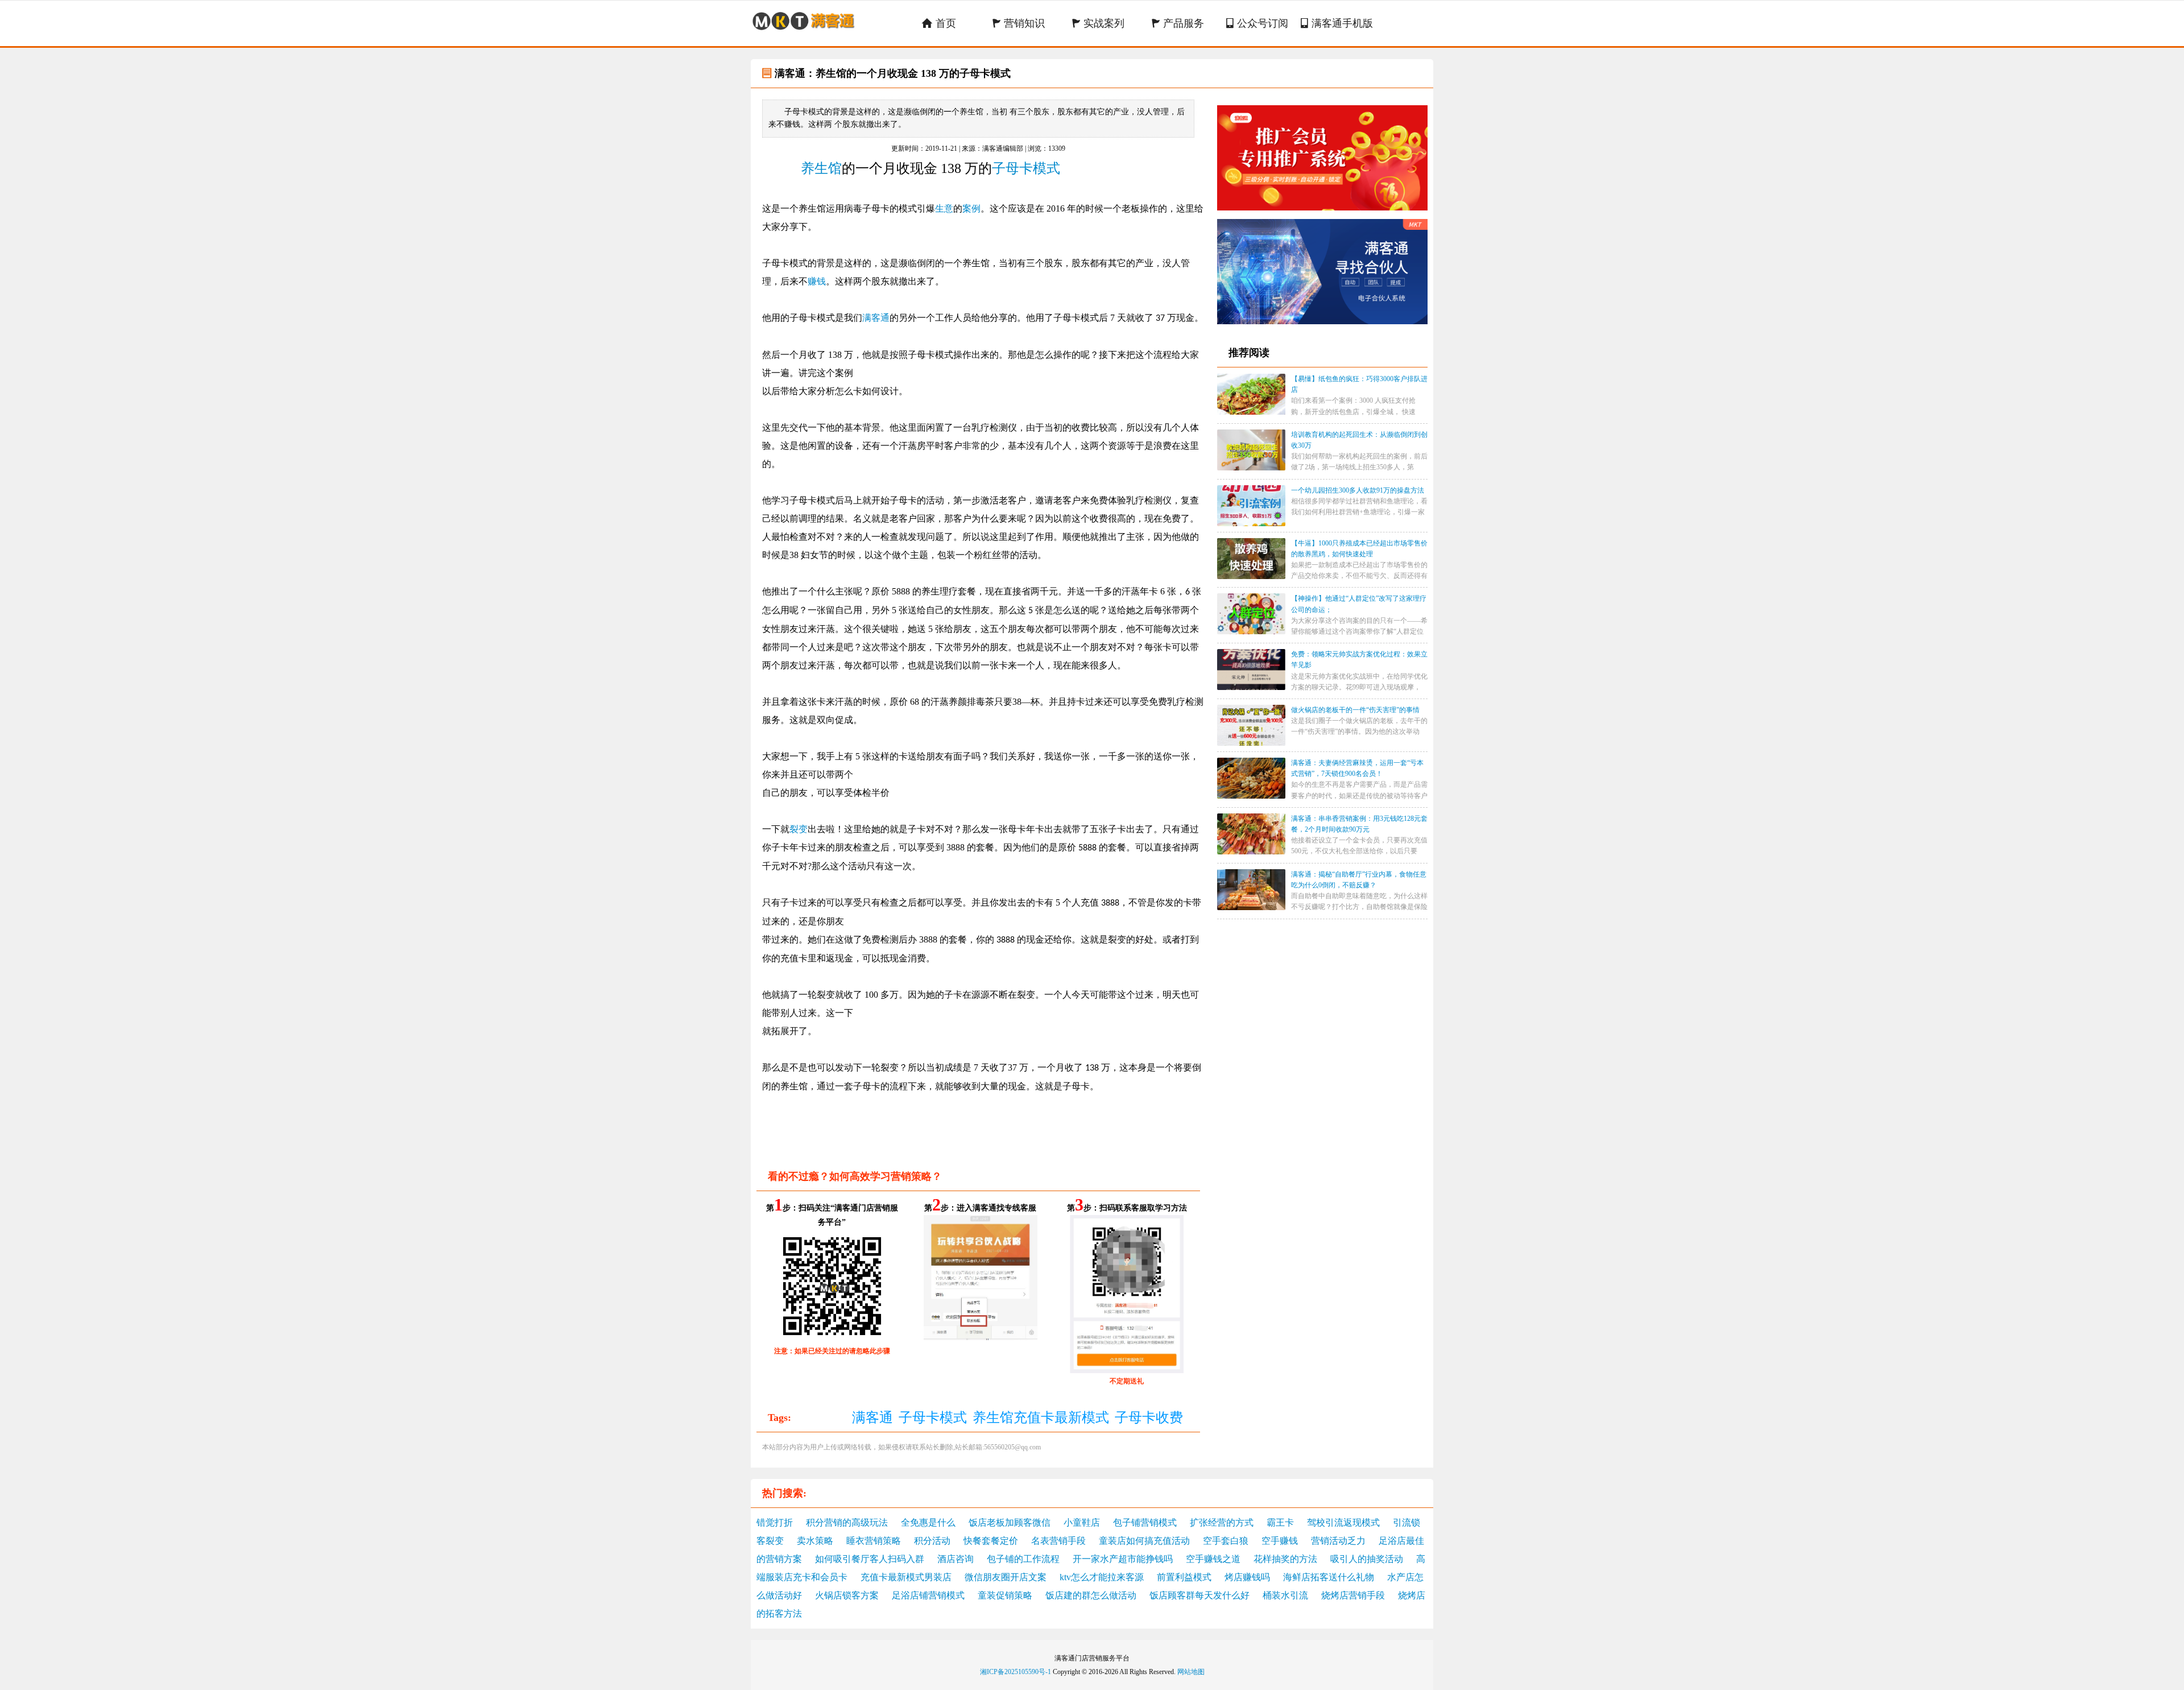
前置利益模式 (1184, 1577)
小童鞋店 (1082, 1522)
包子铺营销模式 (1145, 1522)
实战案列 (1098, 23)
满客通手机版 (1337, 23)
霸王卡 (1280, 1522)
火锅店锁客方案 (847, 1595)
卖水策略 (815, 1541)
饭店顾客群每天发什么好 (1199, 1595)
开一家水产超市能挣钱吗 (1123, 1559)
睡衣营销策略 (874, 1541)
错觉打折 (775, 1522)
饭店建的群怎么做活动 (1091, 1595)
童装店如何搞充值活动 (1144, 1541)
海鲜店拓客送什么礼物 (1329, 1577)
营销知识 (1018, 23)
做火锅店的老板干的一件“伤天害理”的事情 (1355, 710)
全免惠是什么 (928, 1522)
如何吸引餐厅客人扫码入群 (870, 1559)
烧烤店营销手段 (1353, 1595)
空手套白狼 (1226, 1541)
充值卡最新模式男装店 (906, 1577)
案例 (971, 208)
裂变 (799, 829)
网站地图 (1191, 1672)
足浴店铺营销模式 (928, 1595)
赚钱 (817, 281)
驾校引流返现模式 (1343, 1522)
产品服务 (1178, 23)
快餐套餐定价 (991, 1541)
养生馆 (821, 168)
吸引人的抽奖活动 (1367, 1559)
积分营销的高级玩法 (847, 1522)
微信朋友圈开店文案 (1006, 1577)
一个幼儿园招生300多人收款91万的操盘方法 (1358, 490)
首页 (939, 23)
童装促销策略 (1005, 1595)
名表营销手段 (1058, 1541)
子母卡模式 (1026, 168)
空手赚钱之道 (1213, 1559)
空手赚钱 (1280, 1541)
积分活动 (932, 1541)
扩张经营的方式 (1222, 1522)
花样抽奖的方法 (1285, 1559)
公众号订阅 (1257, 23)
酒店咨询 (955, 1559)
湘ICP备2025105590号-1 (1016, 1672)
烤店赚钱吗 (1247, 1577)
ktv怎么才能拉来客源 (1102, 1577)
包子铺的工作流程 (1023, 1559)
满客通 (876, 318)
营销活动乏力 (1338, 1541)
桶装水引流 (1285, 1595)
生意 (944, 208)
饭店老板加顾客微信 (1010, 1522)
